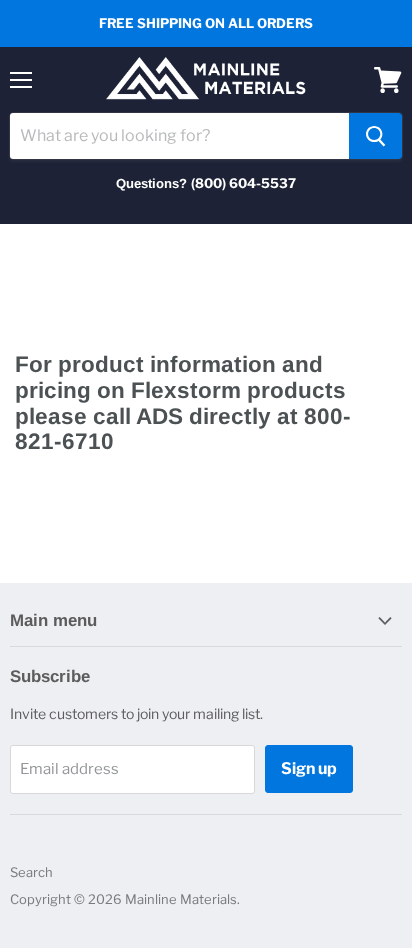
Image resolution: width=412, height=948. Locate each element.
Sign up (309, 768)
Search (31, 872)
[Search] (375, 136)
